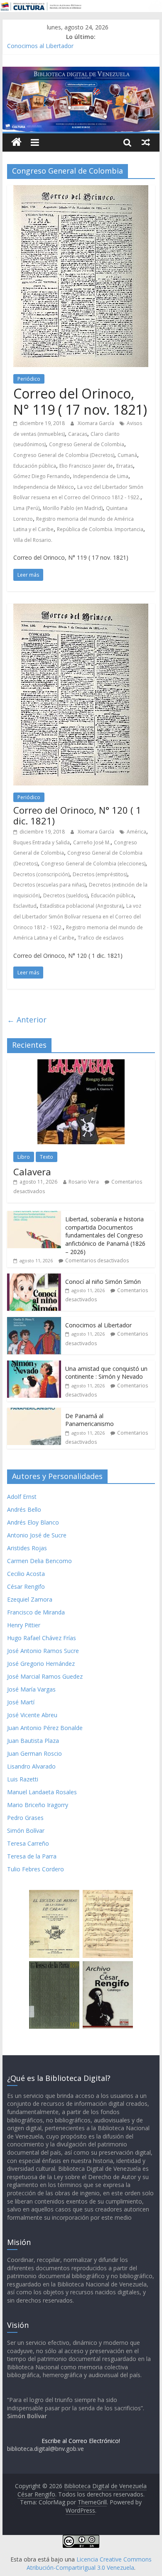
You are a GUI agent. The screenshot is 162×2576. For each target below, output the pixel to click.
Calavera (32, 1172)
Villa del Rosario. (33, 540)
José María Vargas (31, 1689)
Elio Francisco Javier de (86, 466)
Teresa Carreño (28, 1843)
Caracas (78, 434)
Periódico (29, 379)
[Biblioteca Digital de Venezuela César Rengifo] (81, 72)
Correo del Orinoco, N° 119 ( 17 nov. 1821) (80, 401)
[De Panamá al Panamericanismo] (34, 1412)
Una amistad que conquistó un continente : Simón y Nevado (106, 1373)
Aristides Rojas (27, 1548)
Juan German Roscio (34, 1753)
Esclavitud (25, 906)
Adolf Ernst (22, 1497)
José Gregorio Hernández (41, 1664)
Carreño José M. (92, 842)
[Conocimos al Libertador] (34, 1321)
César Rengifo (26, 1586)
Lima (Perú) (26, 508)
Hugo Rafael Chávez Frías (42, 1638)
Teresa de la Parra (32, 1856)
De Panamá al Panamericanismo (90, 1420)
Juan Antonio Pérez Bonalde (45, 1728)
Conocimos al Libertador (40, 46)
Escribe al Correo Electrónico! (81, 2441)
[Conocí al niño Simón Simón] (34, 1278)
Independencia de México (44, 487)
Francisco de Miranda (36, 1612)
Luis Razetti (23, 1779)
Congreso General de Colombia (87, 444)
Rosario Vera (84, 1182)
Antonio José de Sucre (37, 1535)
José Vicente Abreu (32, 1715)
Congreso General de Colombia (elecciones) (93, 864)
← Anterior (27, 1020)
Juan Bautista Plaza (33, 1741)
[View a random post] (146, 142)
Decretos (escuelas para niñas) (49, 885)
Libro (24, 1157)
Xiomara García (97, 423)
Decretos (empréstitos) (100, 874)
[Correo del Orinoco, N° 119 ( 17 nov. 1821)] (81, 190)
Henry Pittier (24, 1625)
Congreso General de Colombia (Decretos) (64, 455)
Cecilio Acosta (26, 1574)
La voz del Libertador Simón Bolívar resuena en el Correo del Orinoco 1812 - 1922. (77, 916)
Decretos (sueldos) (65, 895)
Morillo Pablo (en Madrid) (73, 508)
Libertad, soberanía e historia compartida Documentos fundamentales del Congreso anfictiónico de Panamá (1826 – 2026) (105, 1235)
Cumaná (127, 455)
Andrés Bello (24, 1509)
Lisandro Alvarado (31, 1766)
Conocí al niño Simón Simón (103, 1282)
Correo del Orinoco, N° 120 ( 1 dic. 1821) (77, 815)
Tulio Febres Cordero (36, 1869)
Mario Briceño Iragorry (38, 1805)
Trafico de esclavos (101, 938)
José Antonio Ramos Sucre (43, 1651)
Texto (47, 1157)
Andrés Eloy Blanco (33, 1522)
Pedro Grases (25, 1818)
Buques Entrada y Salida (42, 842)
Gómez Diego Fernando (42, 476)
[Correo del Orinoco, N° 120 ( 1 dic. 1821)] (81, 609)
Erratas (125, 466)
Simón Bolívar (26, 1831)
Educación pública (35, 466)
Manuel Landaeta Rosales (42, 1792)
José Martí (21, 1702)
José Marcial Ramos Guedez (45, 1676)
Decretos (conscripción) (41, 874)
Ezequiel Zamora (30, 1599)
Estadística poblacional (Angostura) (81, 906)
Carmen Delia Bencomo (39, 1561)
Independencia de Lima (101, 476)
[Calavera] (81, 1064)
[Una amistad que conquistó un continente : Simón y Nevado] (34, 1365)
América (136, 832)
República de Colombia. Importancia (100, 529)
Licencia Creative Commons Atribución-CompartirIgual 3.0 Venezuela (89, 2563)
